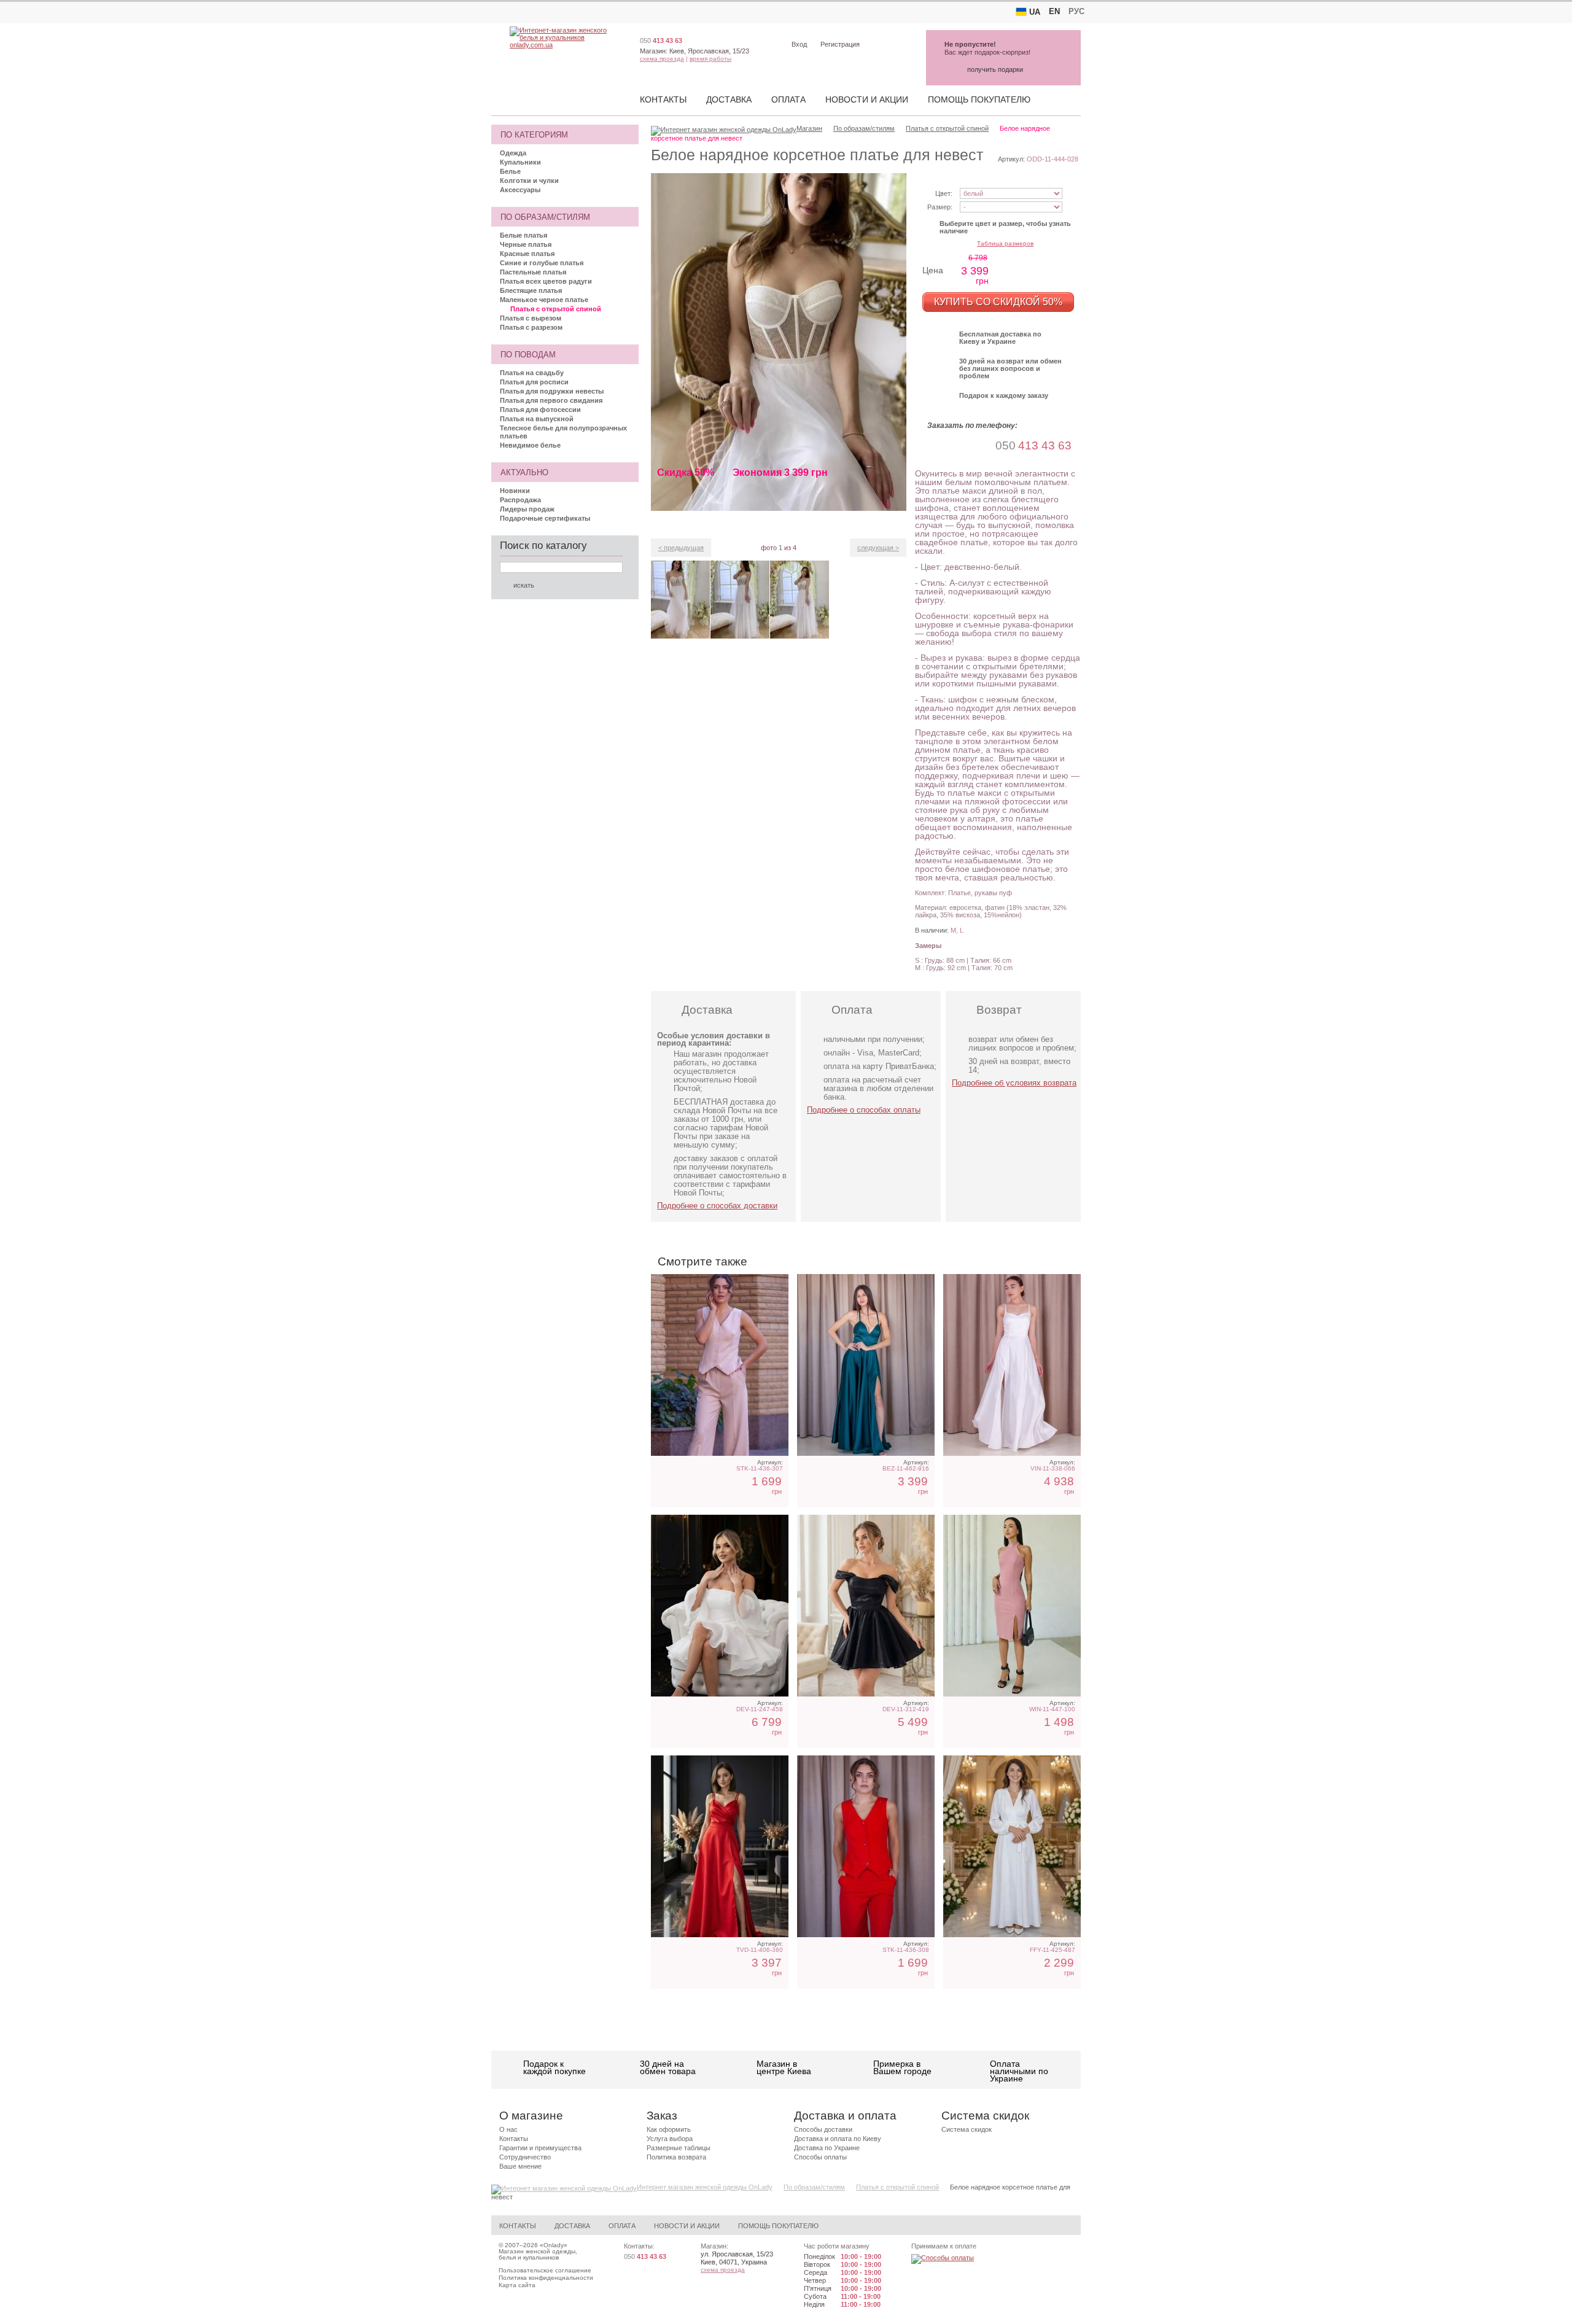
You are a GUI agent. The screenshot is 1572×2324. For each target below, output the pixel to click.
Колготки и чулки (529, 181)
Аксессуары (520, 190)
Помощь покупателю (979, 99)
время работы (710, 59)
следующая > (878, 548)
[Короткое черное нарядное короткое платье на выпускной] (866, 1606)
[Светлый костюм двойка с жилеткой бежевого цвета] (720, 1365)
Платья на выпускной (537, 419)
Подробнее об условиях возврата (1014, 1083)
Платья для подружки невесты (552, 391)
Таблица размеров (1005, 243)
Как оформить (669, 2129)
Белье (510, 171)
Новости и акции (867, 99)
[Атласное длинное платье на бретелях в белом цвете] (1012, 1365)
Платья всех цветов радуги (546, 281)
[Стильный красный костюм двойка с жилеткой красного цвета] (866, 1846)
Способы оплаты (820, 2157)
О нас (508, 2129)
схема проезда (662, 59)
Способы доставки (823, 2129)
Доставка (729, 99)
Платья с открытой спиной (556, 309)
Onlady (554, 2245)
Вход (799, 44)
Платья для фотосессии (540, 410)
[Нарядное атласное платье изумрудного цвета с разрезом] (866, 1365)
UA (1035, 12)
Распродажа (520, 500)
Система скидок (967, 2129)
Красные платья (527, 254)
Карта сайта (517, 2285)
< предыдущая (681, 548)
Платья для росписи (534, 382)
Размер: (940, 207)
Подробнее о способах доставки (717, 1206)
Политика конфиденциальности (546, 2278)
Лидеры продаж (527, 509)
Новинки (515, 491)
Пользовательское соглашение (545, 2270)
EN (1054, 11)
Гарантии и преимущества (540, 2148)
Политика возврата (676, 2157)
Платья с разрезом (531, 327)
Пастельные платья (533, 272)
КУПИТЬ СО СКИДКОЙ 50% (998, 302)
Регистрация (840, 44)
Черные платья (526, 244)
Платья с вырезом (531, 318)
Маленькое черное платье (544, 300)
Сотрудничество (525, 2157)
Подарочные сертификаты (545, 518)
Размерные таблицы (679, 2148)
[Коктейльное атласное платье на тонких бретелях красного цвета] (720, 1846)
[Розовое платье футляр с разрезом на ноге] (1012, 1606)
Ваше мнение (520, 2166)
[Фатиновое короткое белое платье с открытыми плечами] (720, 1606)
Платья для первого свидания (551, 400)
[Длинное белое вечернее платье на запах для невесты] (1012, 1846)
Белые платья (523, 235)
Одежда (513, 153)
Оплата (788, 99)
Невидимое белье (530, 445)
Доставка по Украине (827, 2148)
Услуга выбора (670, 2139)
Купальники (520, 162)
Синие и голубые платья (542, 263)
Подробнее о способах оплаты (864, 1110)
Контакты (663, 99)
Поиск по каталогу (543, 546)
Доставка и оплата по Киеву (838, 2139)
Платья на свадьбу (532, 373)
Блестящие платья (531, 290)
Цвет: (944, 193)
